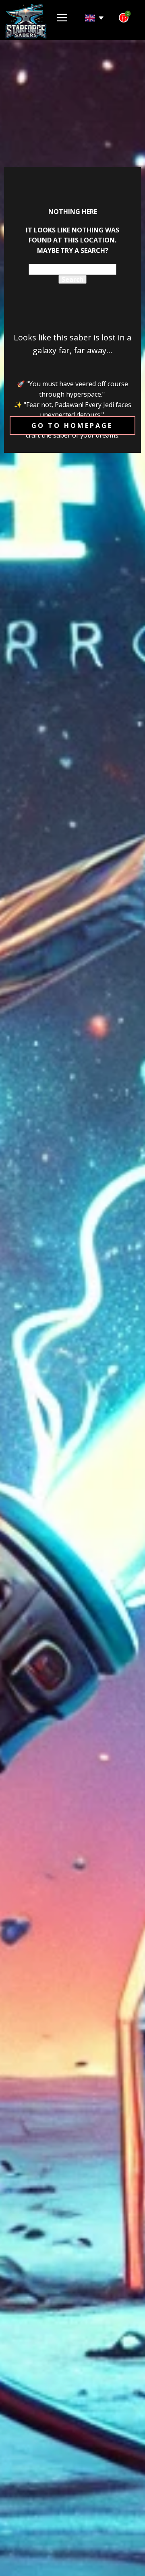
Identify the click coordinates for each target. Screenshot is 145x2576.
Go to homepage (72, 426)
